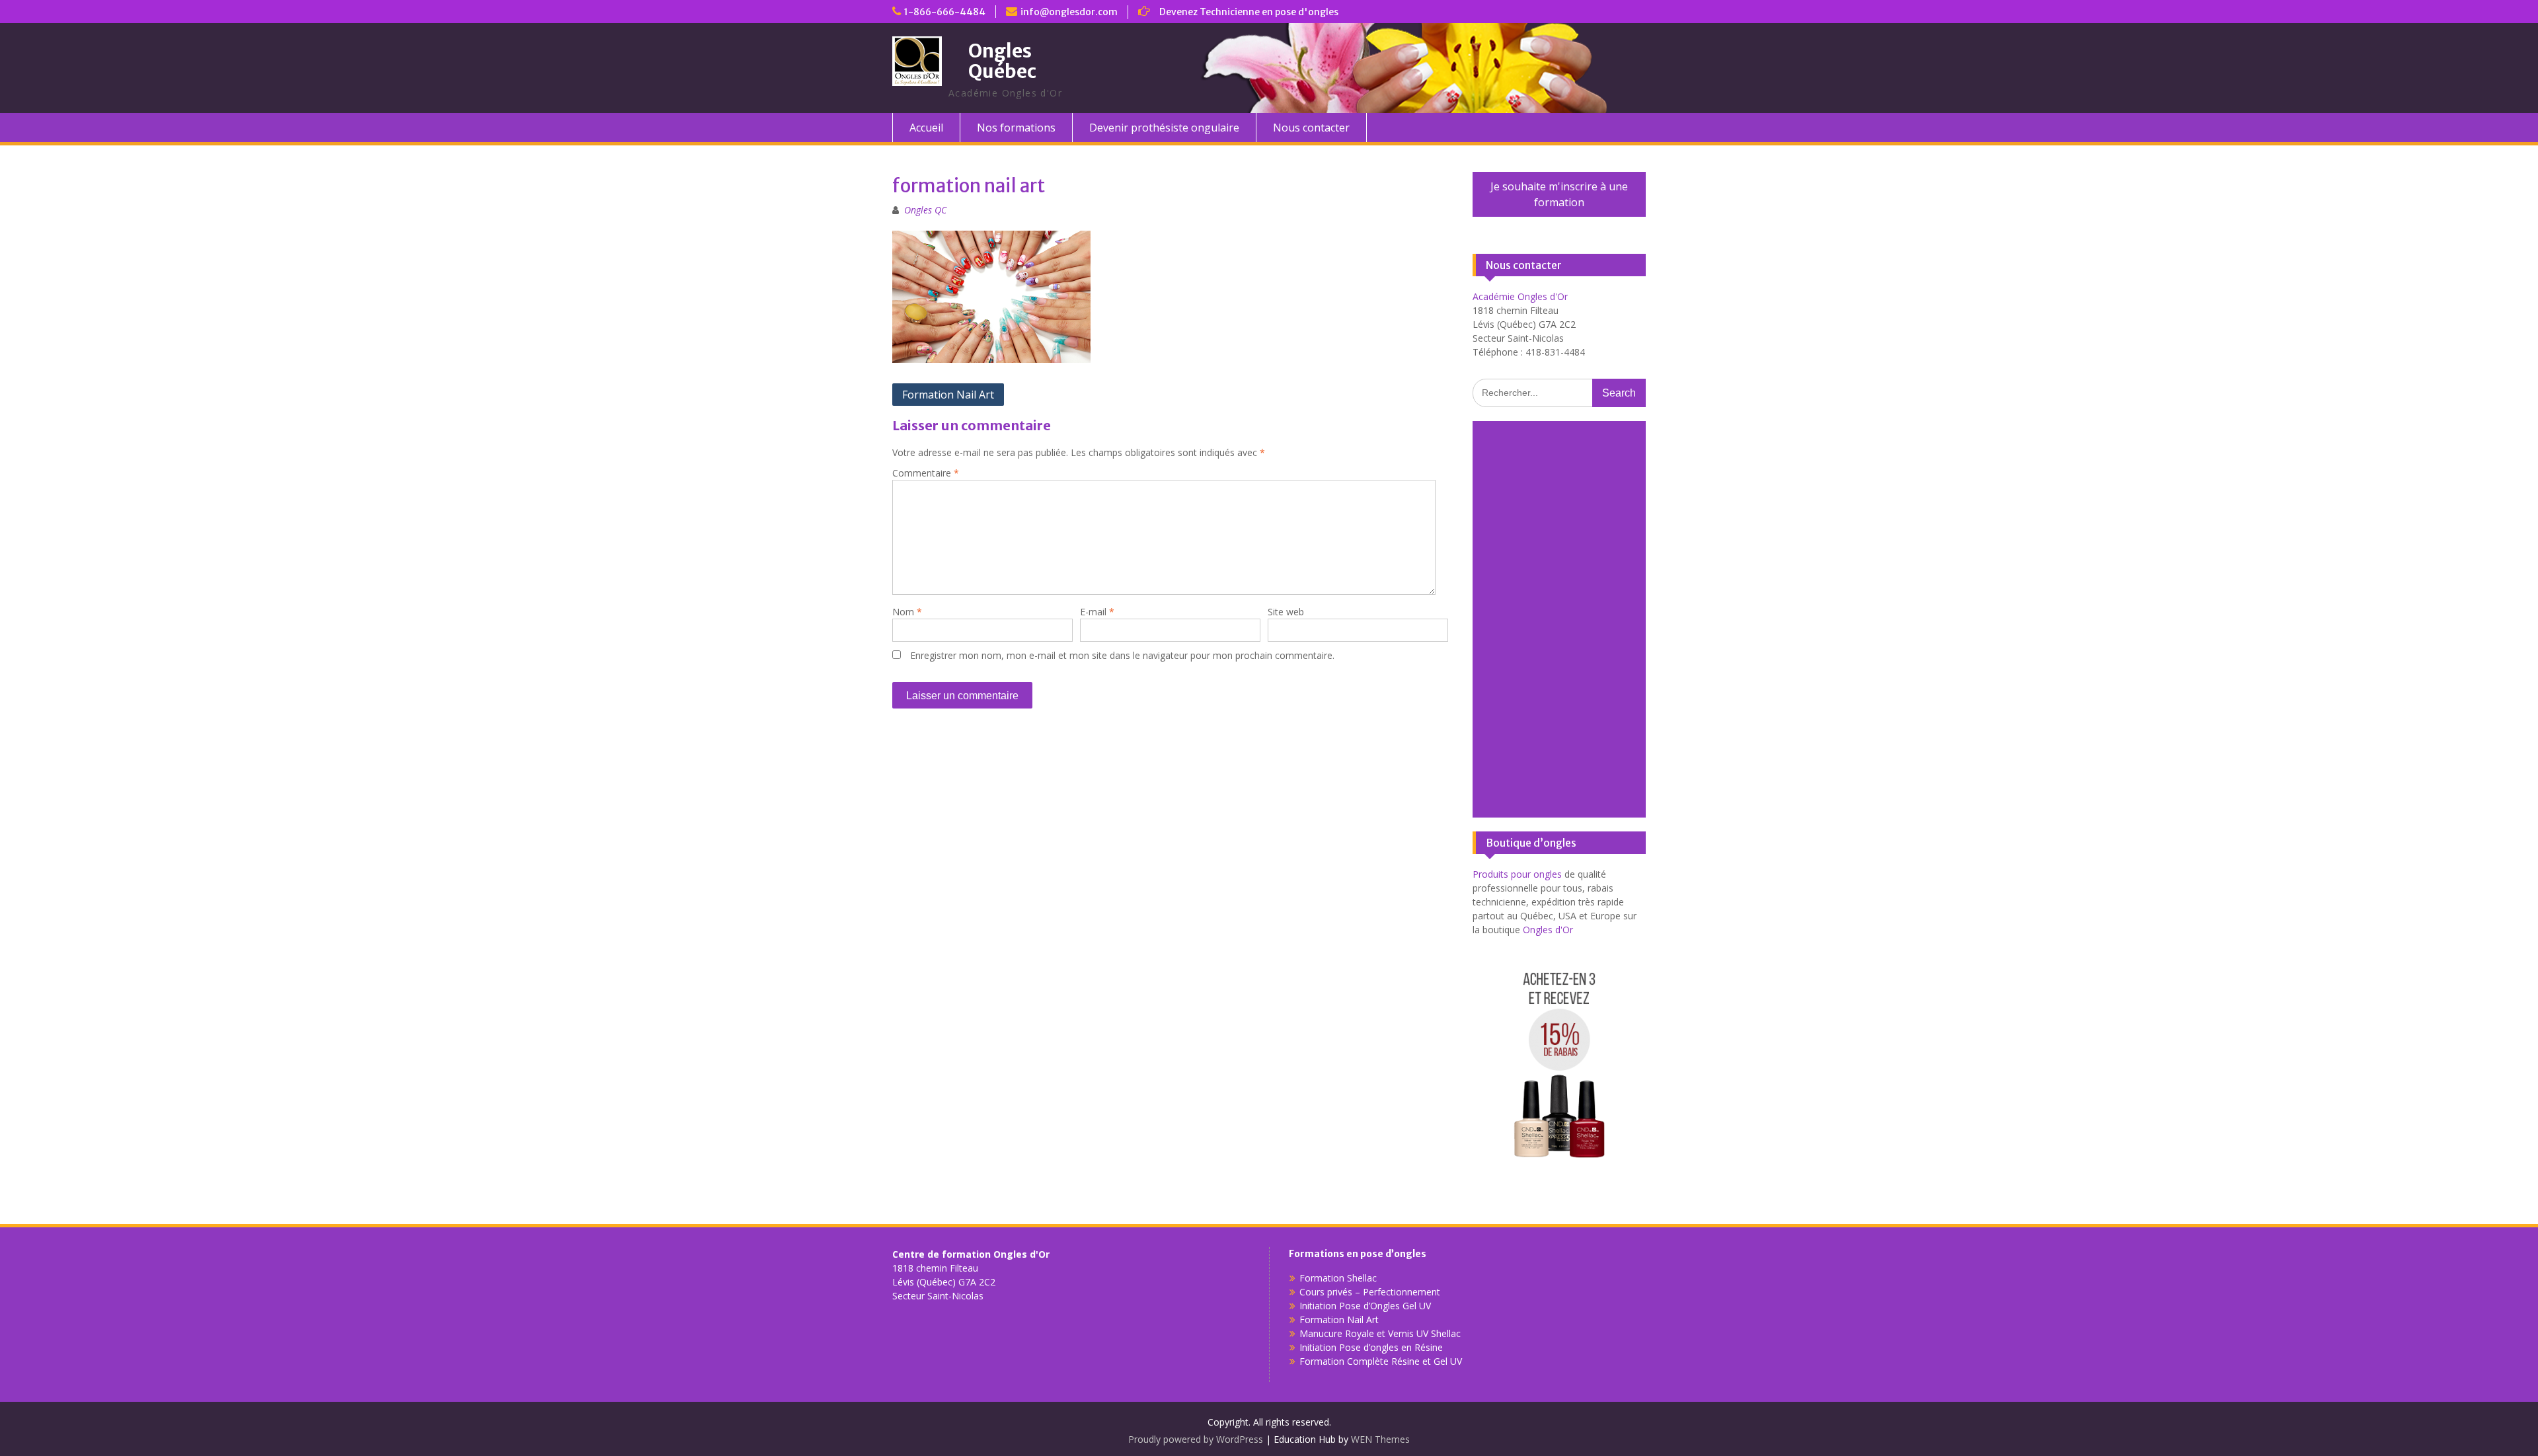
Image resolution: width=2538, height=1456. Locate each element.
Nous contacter (1311, 128)
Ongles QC (925, 210)
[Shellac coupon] (1559, 1171)
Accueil (926, 128)
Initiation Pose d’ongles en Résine (1371, 1347)
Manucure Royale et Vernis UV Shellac (1380, 1333)
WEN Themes (1380, 1439)
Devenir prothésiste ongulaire (1164, 128)
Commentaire (926, 473)
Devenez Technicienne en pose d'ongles (1249, 12)
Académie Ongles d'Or (1520, 296)
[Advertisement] (1559, 619)
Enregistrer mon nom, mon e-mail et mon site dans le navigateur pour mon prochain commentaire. (1122, 655)
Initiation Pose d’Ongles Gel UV (1365, 1306)
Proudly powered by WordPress (1196, 1439)
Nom (907, 612)
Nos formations (1016, 128)
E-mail (1097, 612)
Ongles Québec (1002, 61)
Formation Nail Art (948, 395)
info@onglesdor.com (1069, 12)
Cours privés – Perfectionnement (1370, 1292)
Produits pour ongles (1517, 874)
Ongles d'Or (1548, 930)
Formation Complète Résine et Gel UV (1381, 1361)
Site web (1286, 612)
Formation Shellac (1338, 1278)
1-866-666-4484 (945, 12)
